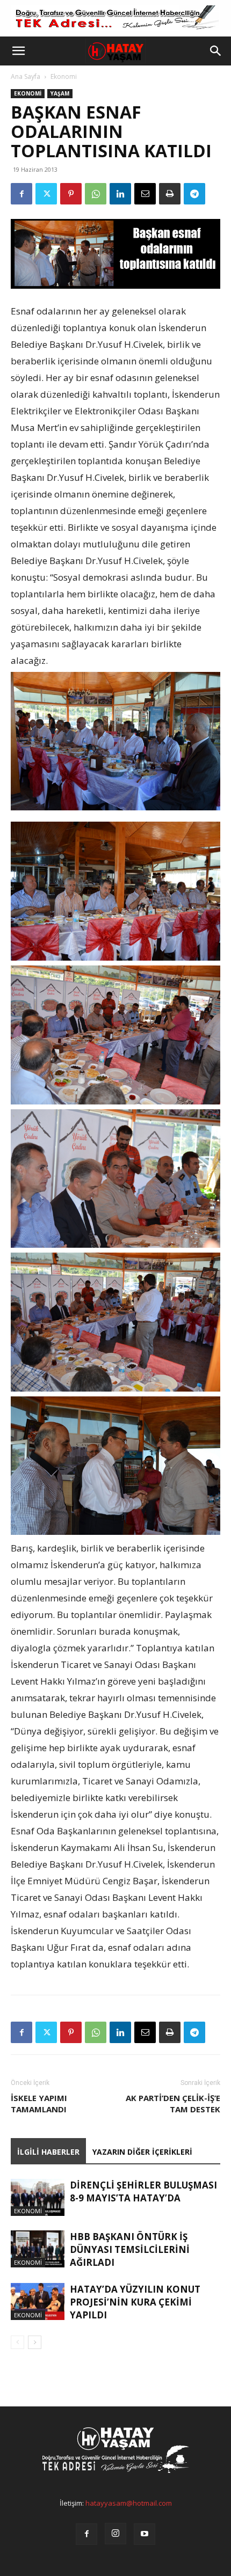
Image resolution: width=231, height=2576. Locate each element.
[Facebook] (21, 194)
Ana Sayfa (26, 76)
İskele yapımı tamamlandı (39, 2103)
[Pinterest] (71, 194)
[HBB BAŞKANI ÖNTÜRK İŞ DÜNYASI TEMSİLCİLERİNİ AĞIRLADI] (38, 2249)
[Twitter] (46, 194)
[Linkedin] (120, 194)
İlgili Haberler (48, 2152)
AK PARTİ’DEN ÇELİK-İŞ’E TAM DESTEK (173, 2103)
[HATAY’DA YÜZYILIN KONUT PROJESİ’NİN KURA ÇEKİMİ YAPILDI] (38, 2301)
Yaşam (60, 93)
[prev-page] (17, 2342)
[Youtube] (145, 2534)
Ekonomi (64, 76)
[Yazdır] (170, 194)
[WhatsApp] (96, 194)
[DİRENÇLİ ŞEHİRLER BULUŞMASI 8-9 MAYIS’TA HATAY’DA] (38, 2197)
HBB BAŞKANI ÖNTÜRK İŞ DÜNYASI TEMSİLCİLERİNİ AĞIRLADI (130, 2249)
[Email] (145, 194)
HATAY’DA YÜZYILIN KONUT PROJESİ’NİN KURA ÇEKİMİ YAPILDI (135, 2302)
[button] (18, 51)
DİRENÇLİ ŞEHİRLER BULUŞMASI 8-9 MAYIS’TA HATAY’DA (143, 2191)
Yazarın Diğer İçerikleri (142, 2152)
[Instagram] (115, 2534)
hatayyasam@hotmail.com (129, 2503)
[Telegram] (194, 194)
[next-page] (35, 2342)
